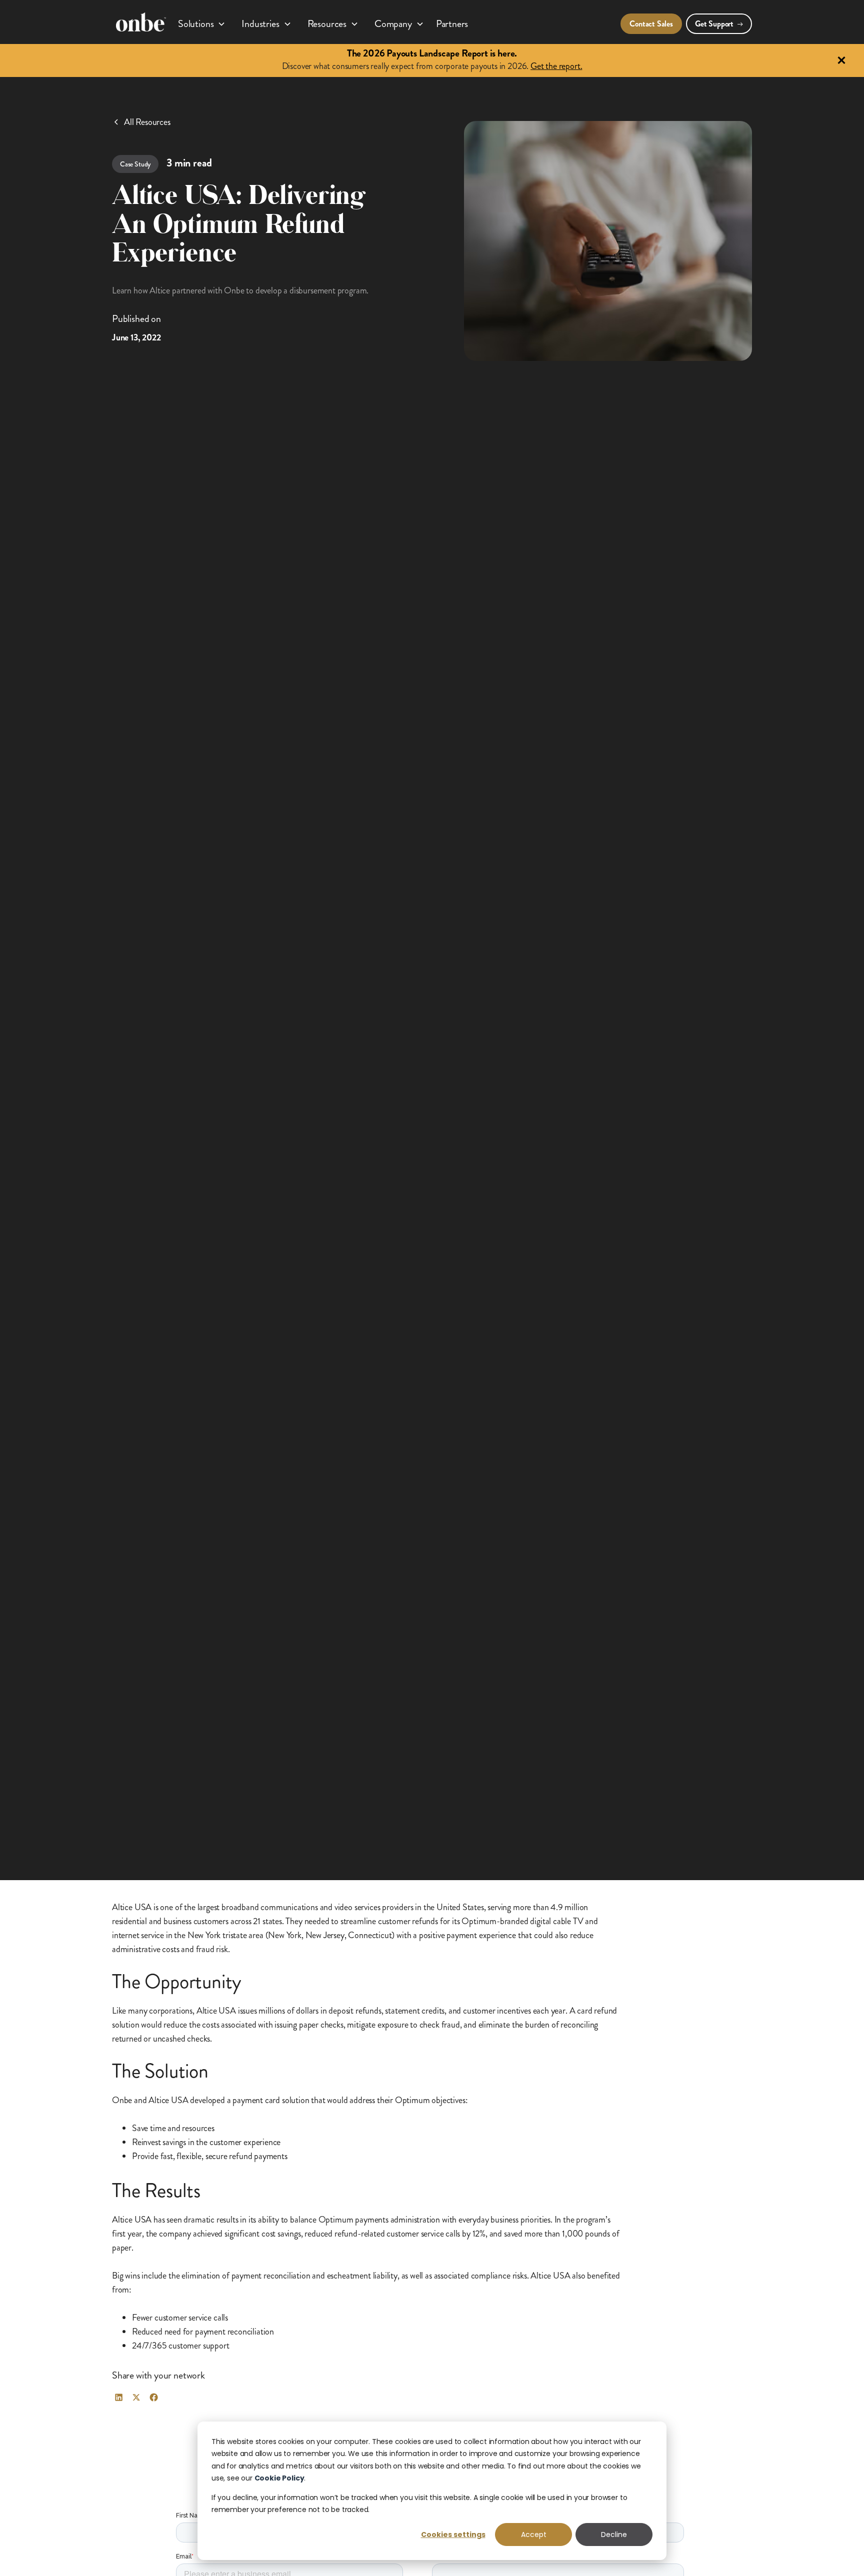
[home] (141, 22)
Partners (452, 24)
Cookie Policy (279, 2478)
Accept (534, 2535)
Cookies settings (453, 2535)
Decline (614, 2535)
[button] (202, 22)
